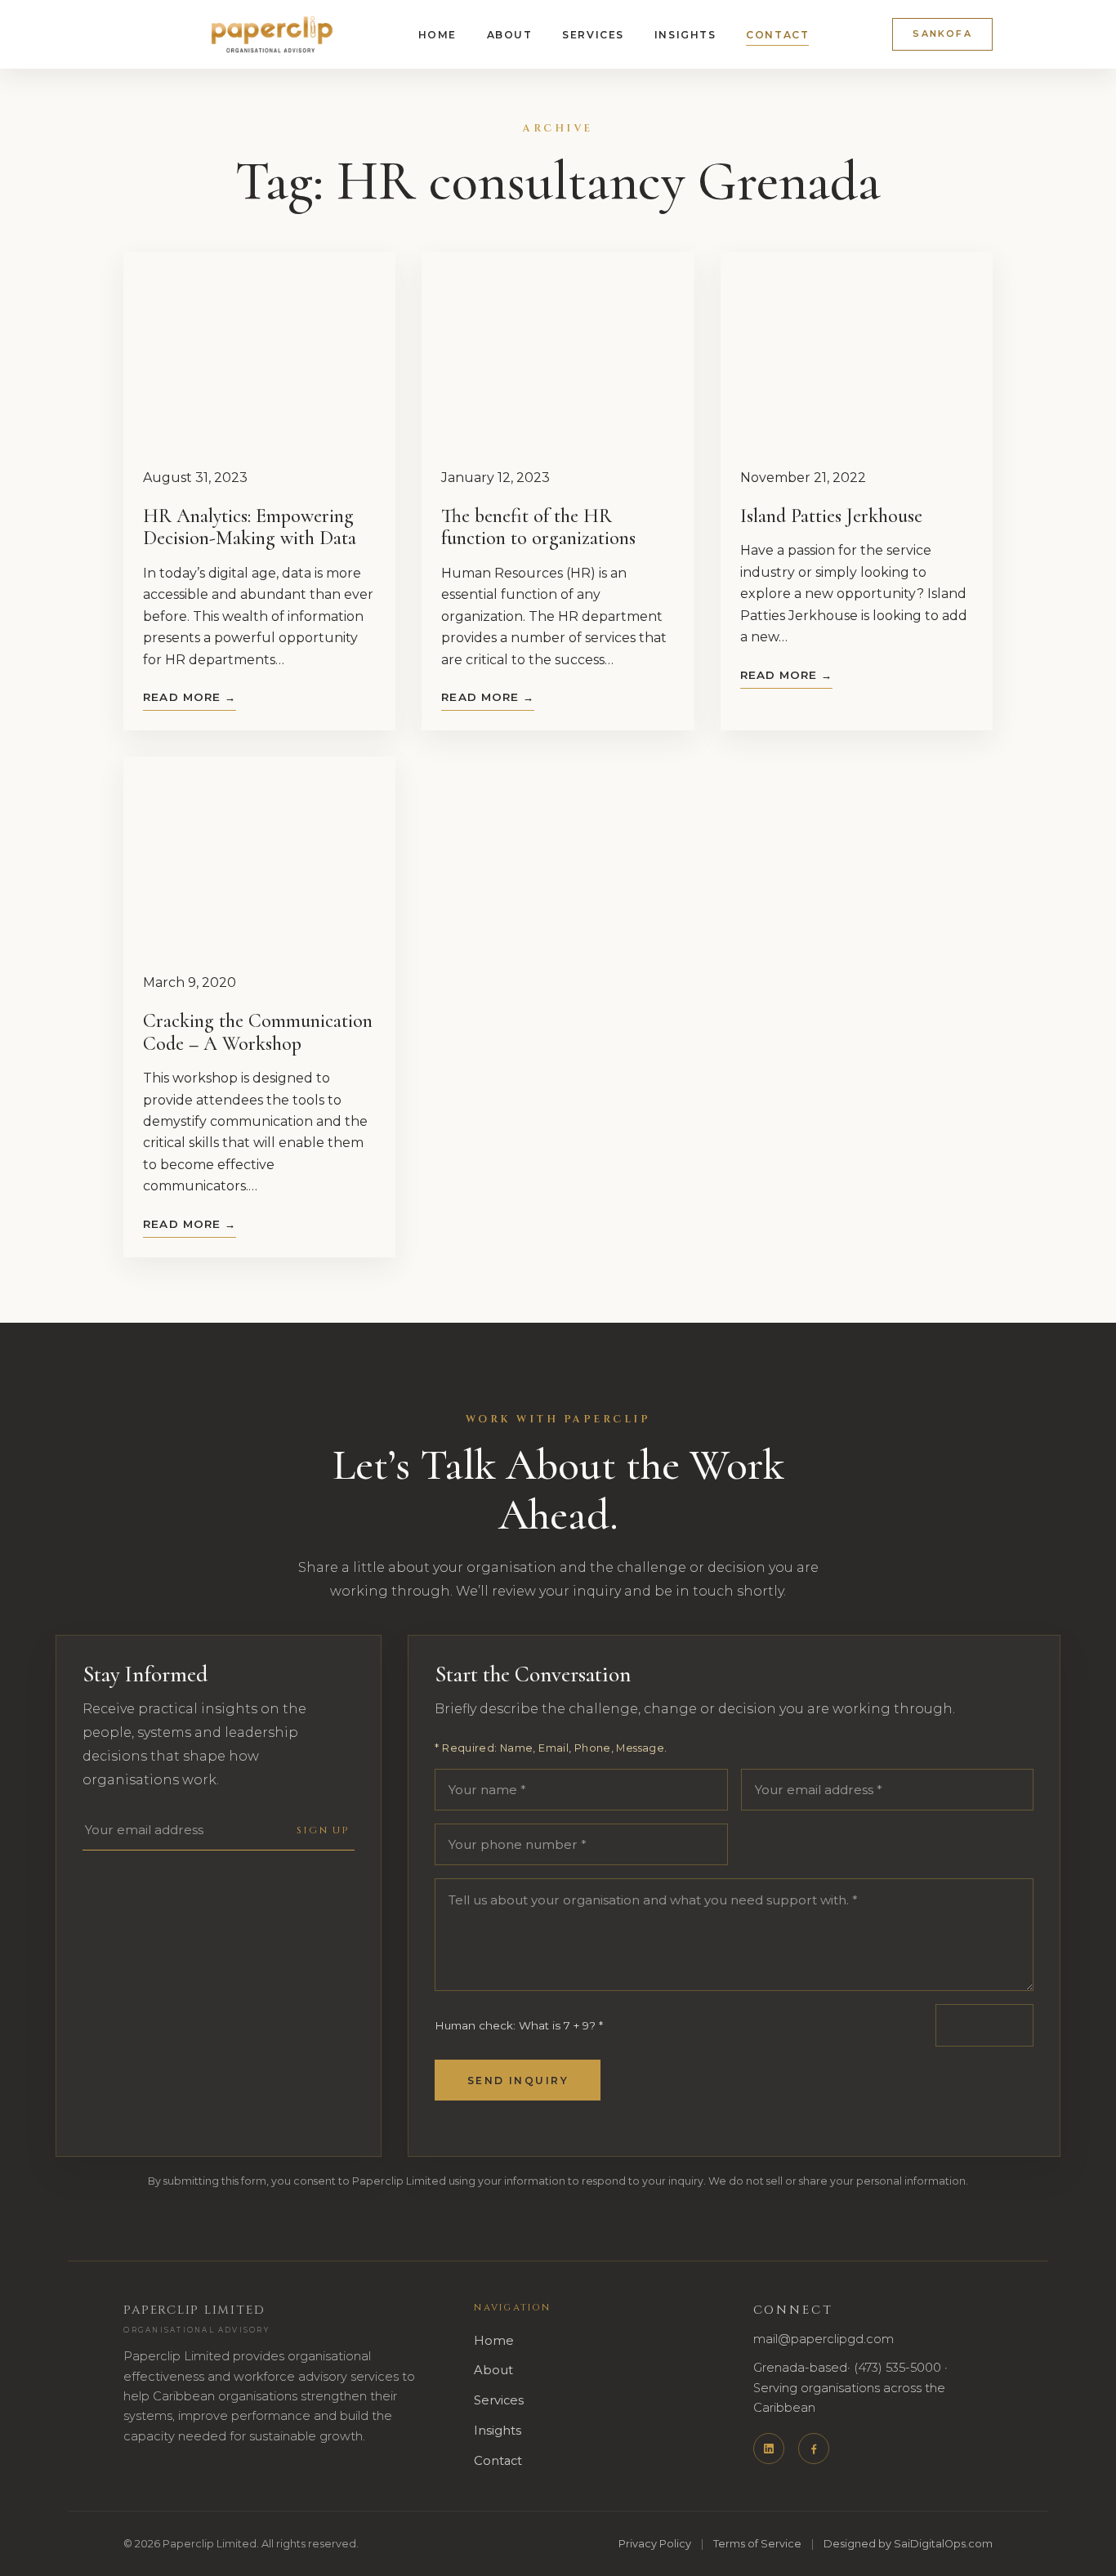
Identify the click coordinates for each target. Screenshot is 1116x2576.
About (510, 35)
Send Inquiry (518, 2080)
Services (593, 35)
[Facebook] (814, 2449)
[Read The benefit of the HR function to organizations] (558, 350)
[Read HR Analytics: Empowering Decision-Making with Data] (259, 350)
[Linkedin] (769, 2449)
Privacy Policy (655, 2544)
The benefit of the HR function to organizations (538, 527)
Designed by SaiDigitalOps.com (908, 2544)
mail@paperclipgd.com (824, 2339)
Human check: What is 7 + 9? (519, 2025)
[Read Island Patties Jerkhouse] (857, 350)
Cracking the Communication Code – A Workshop (258, 1032)
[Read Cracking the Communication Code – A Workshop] (259, 855)
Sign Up (323, 1830)
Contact (777, 35)
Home (437, 35)
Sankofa (942, 33)
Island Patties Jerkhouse (831, 516)
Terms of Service (757, 2544)
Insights (685, 35)
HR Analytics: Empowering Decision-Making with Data (250, 527)
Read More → (190, 697)
